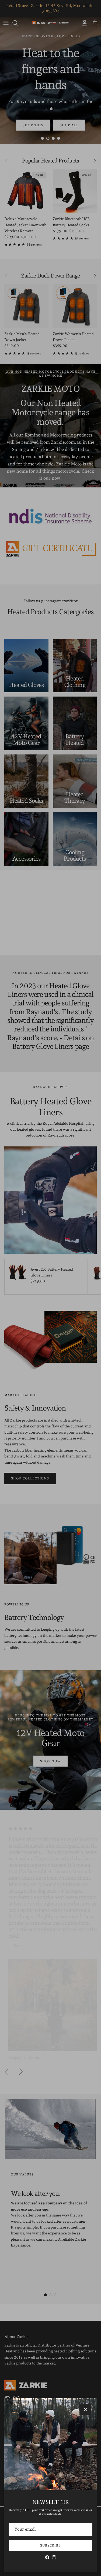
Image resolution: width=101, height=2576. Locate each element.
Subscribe (50, 2545)
